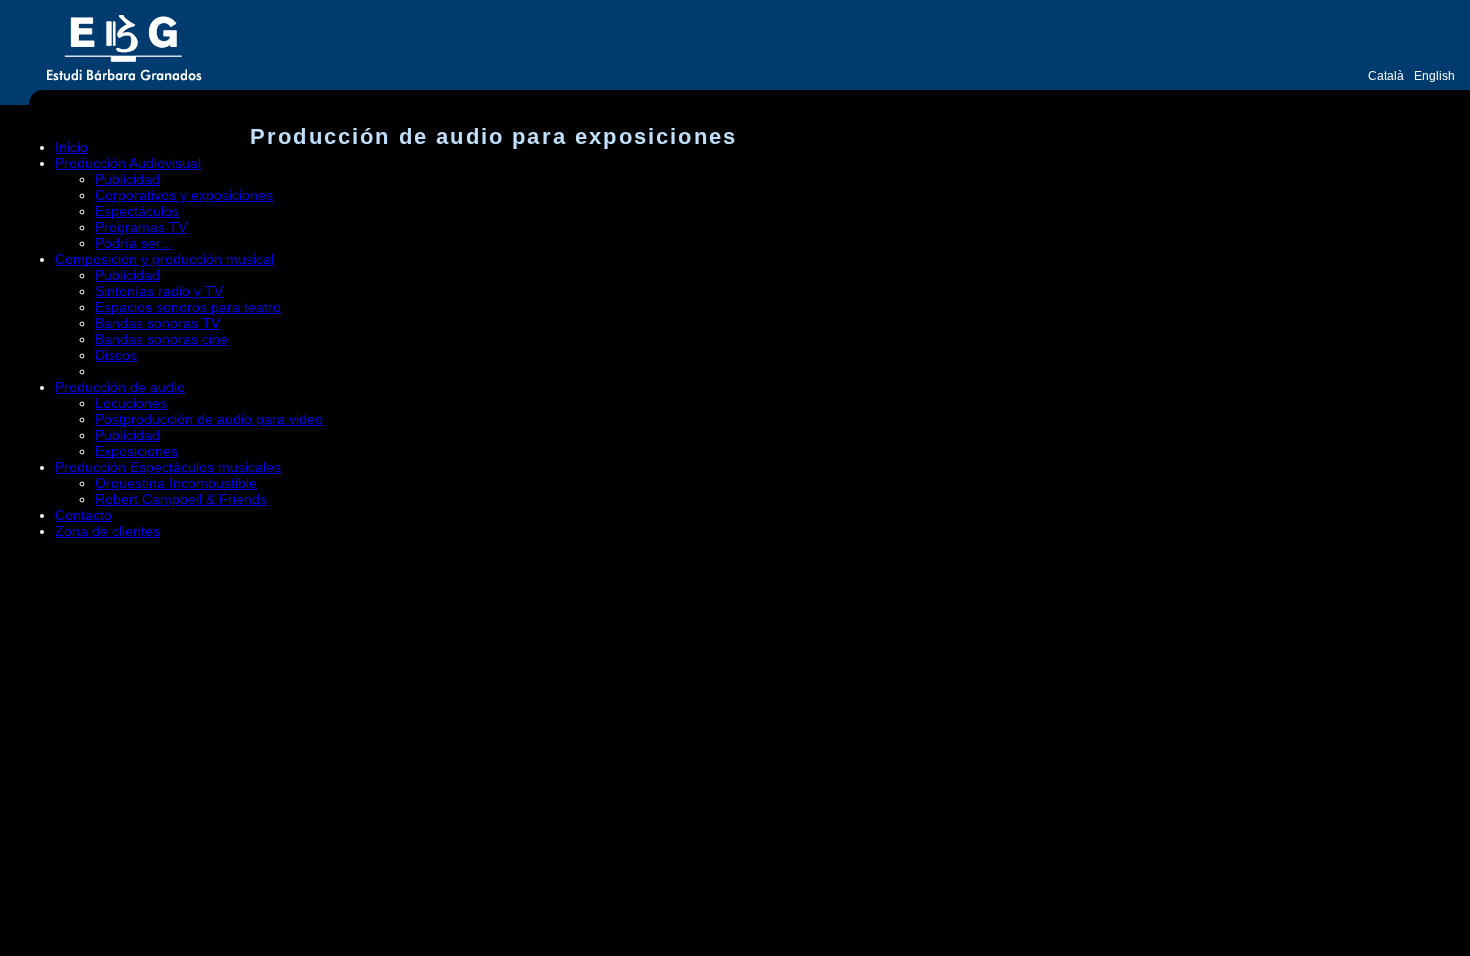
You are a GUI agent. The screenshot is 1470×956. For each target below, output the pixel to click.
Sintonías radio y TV (159, 291)
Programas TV (141, 227)
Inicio (71, 147)
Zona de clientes (107, 531)
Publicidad (127, 179)
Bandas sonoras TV (157, 323)
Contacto (83, 515)
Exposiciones (136, 451)
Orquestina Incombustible (176, 483)
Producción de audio (120, 387)
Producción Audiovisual (128, 163)
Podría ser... (133, 243)
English (1434, 76)
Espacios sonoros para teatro (188, 307)
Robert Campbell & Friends (181, 499)
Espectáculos (137, 211)
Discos (116, 355)
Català (1386, 76)
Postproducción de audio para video (209, 419)
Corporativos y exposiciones (184, 195)
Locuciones (131, 403)
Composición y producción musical (164, 259)
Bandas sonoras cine (161, 339)
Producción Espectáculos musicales (168, 467)
